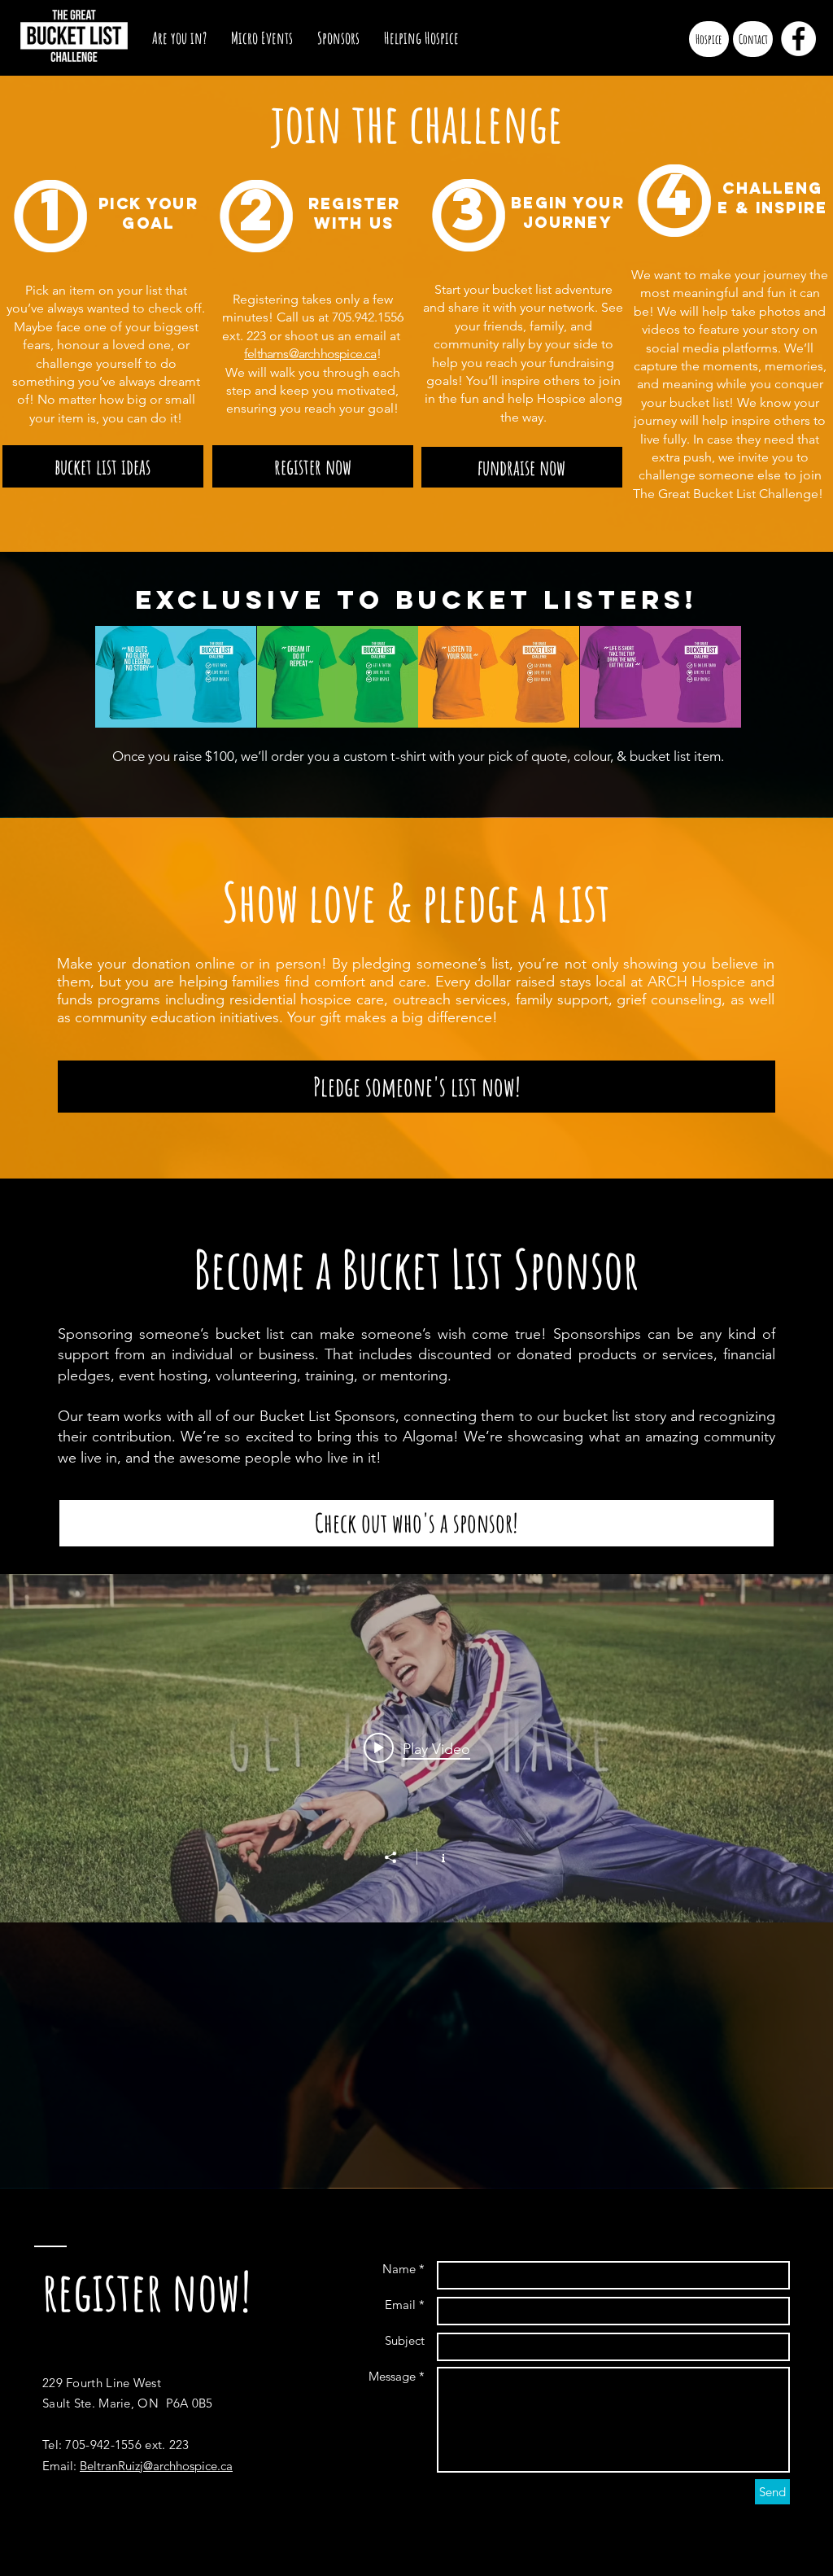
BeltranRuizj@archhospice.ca (156, 2466)
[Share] (399, 1857)
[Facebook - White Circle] (798, 39)
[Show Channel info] (435, 1857)
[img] (135, 677)
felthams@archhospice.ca (310, 354)
